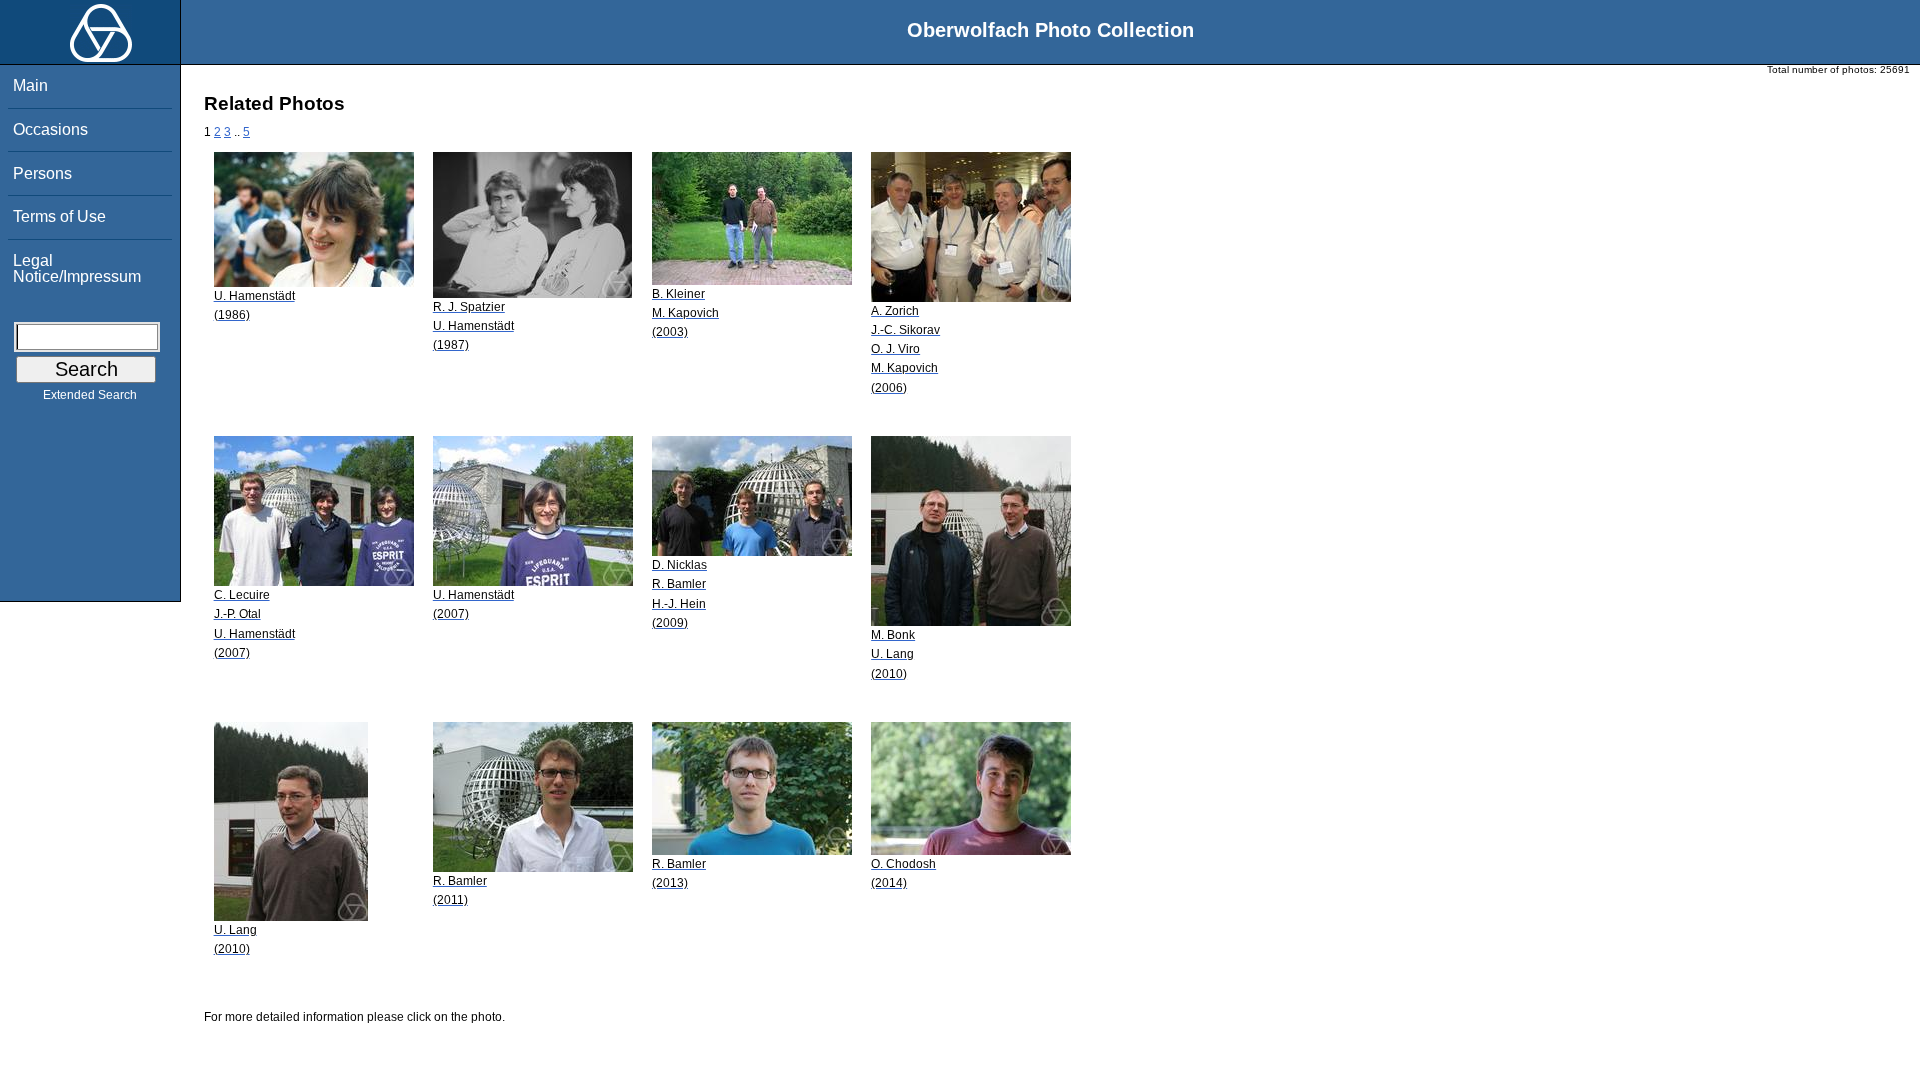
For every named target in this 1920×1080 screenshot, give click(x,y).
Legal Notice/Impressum (77, 268)
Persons (42, 173)
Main (30, 85)
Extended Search (90, 395)
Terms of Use (59, 216)
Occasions (50, 129)
